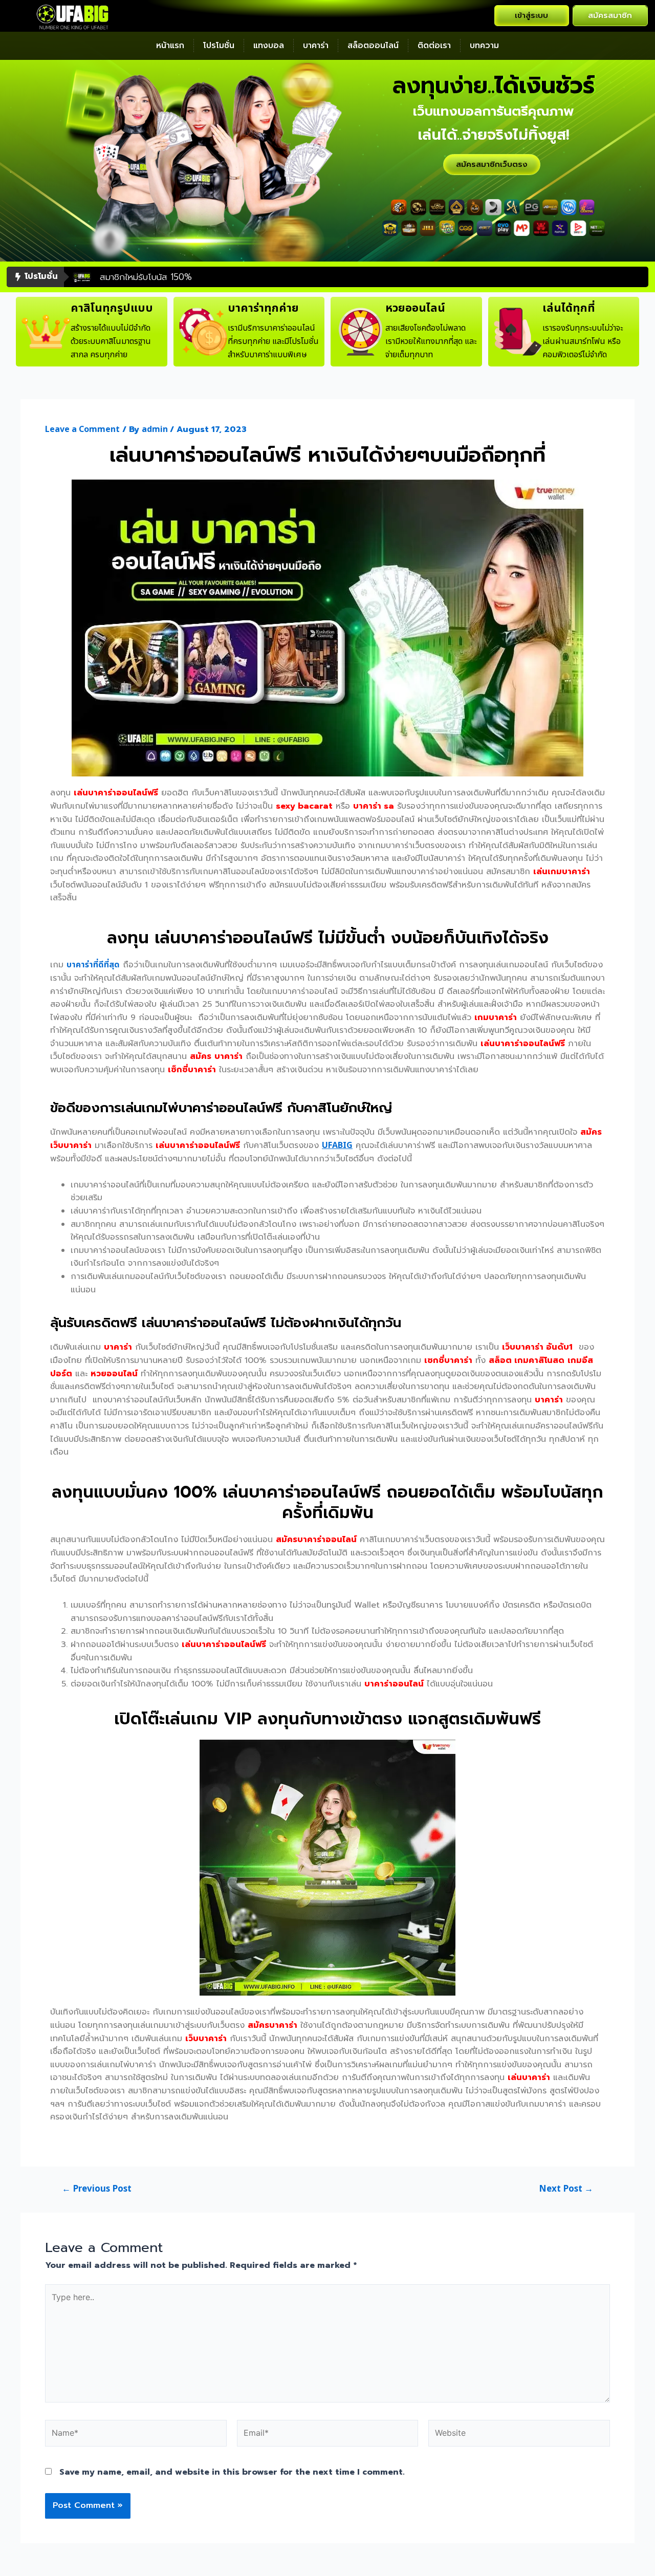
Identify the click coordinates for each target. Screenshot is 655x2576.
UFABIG (337, 1145)
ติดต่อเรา (434, 46)
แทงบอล (269, 46)
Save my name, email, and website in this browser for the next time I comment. (232, 2472)
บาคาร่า (316, 46)
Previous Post (97, 2189)
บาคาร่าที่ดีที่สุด (93, 965)
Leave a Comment (82, 429)
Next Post (566, 2189)
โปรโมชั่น (219, 46)
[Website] (519, 2435)
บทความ (484, 46)
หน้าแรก (170, 46)
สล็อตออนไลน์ (373, 46)
